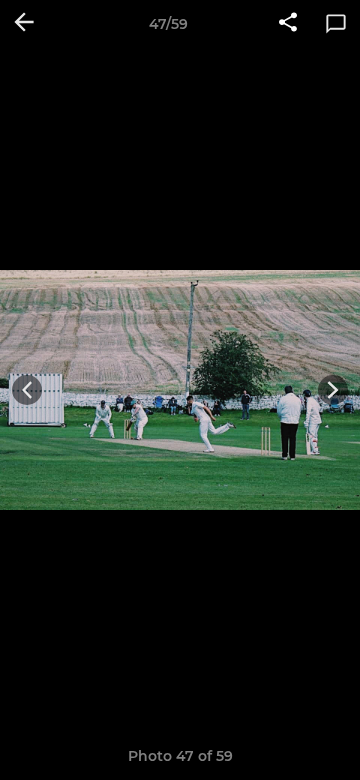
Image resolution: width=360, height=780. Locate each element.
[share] (288, 24)
